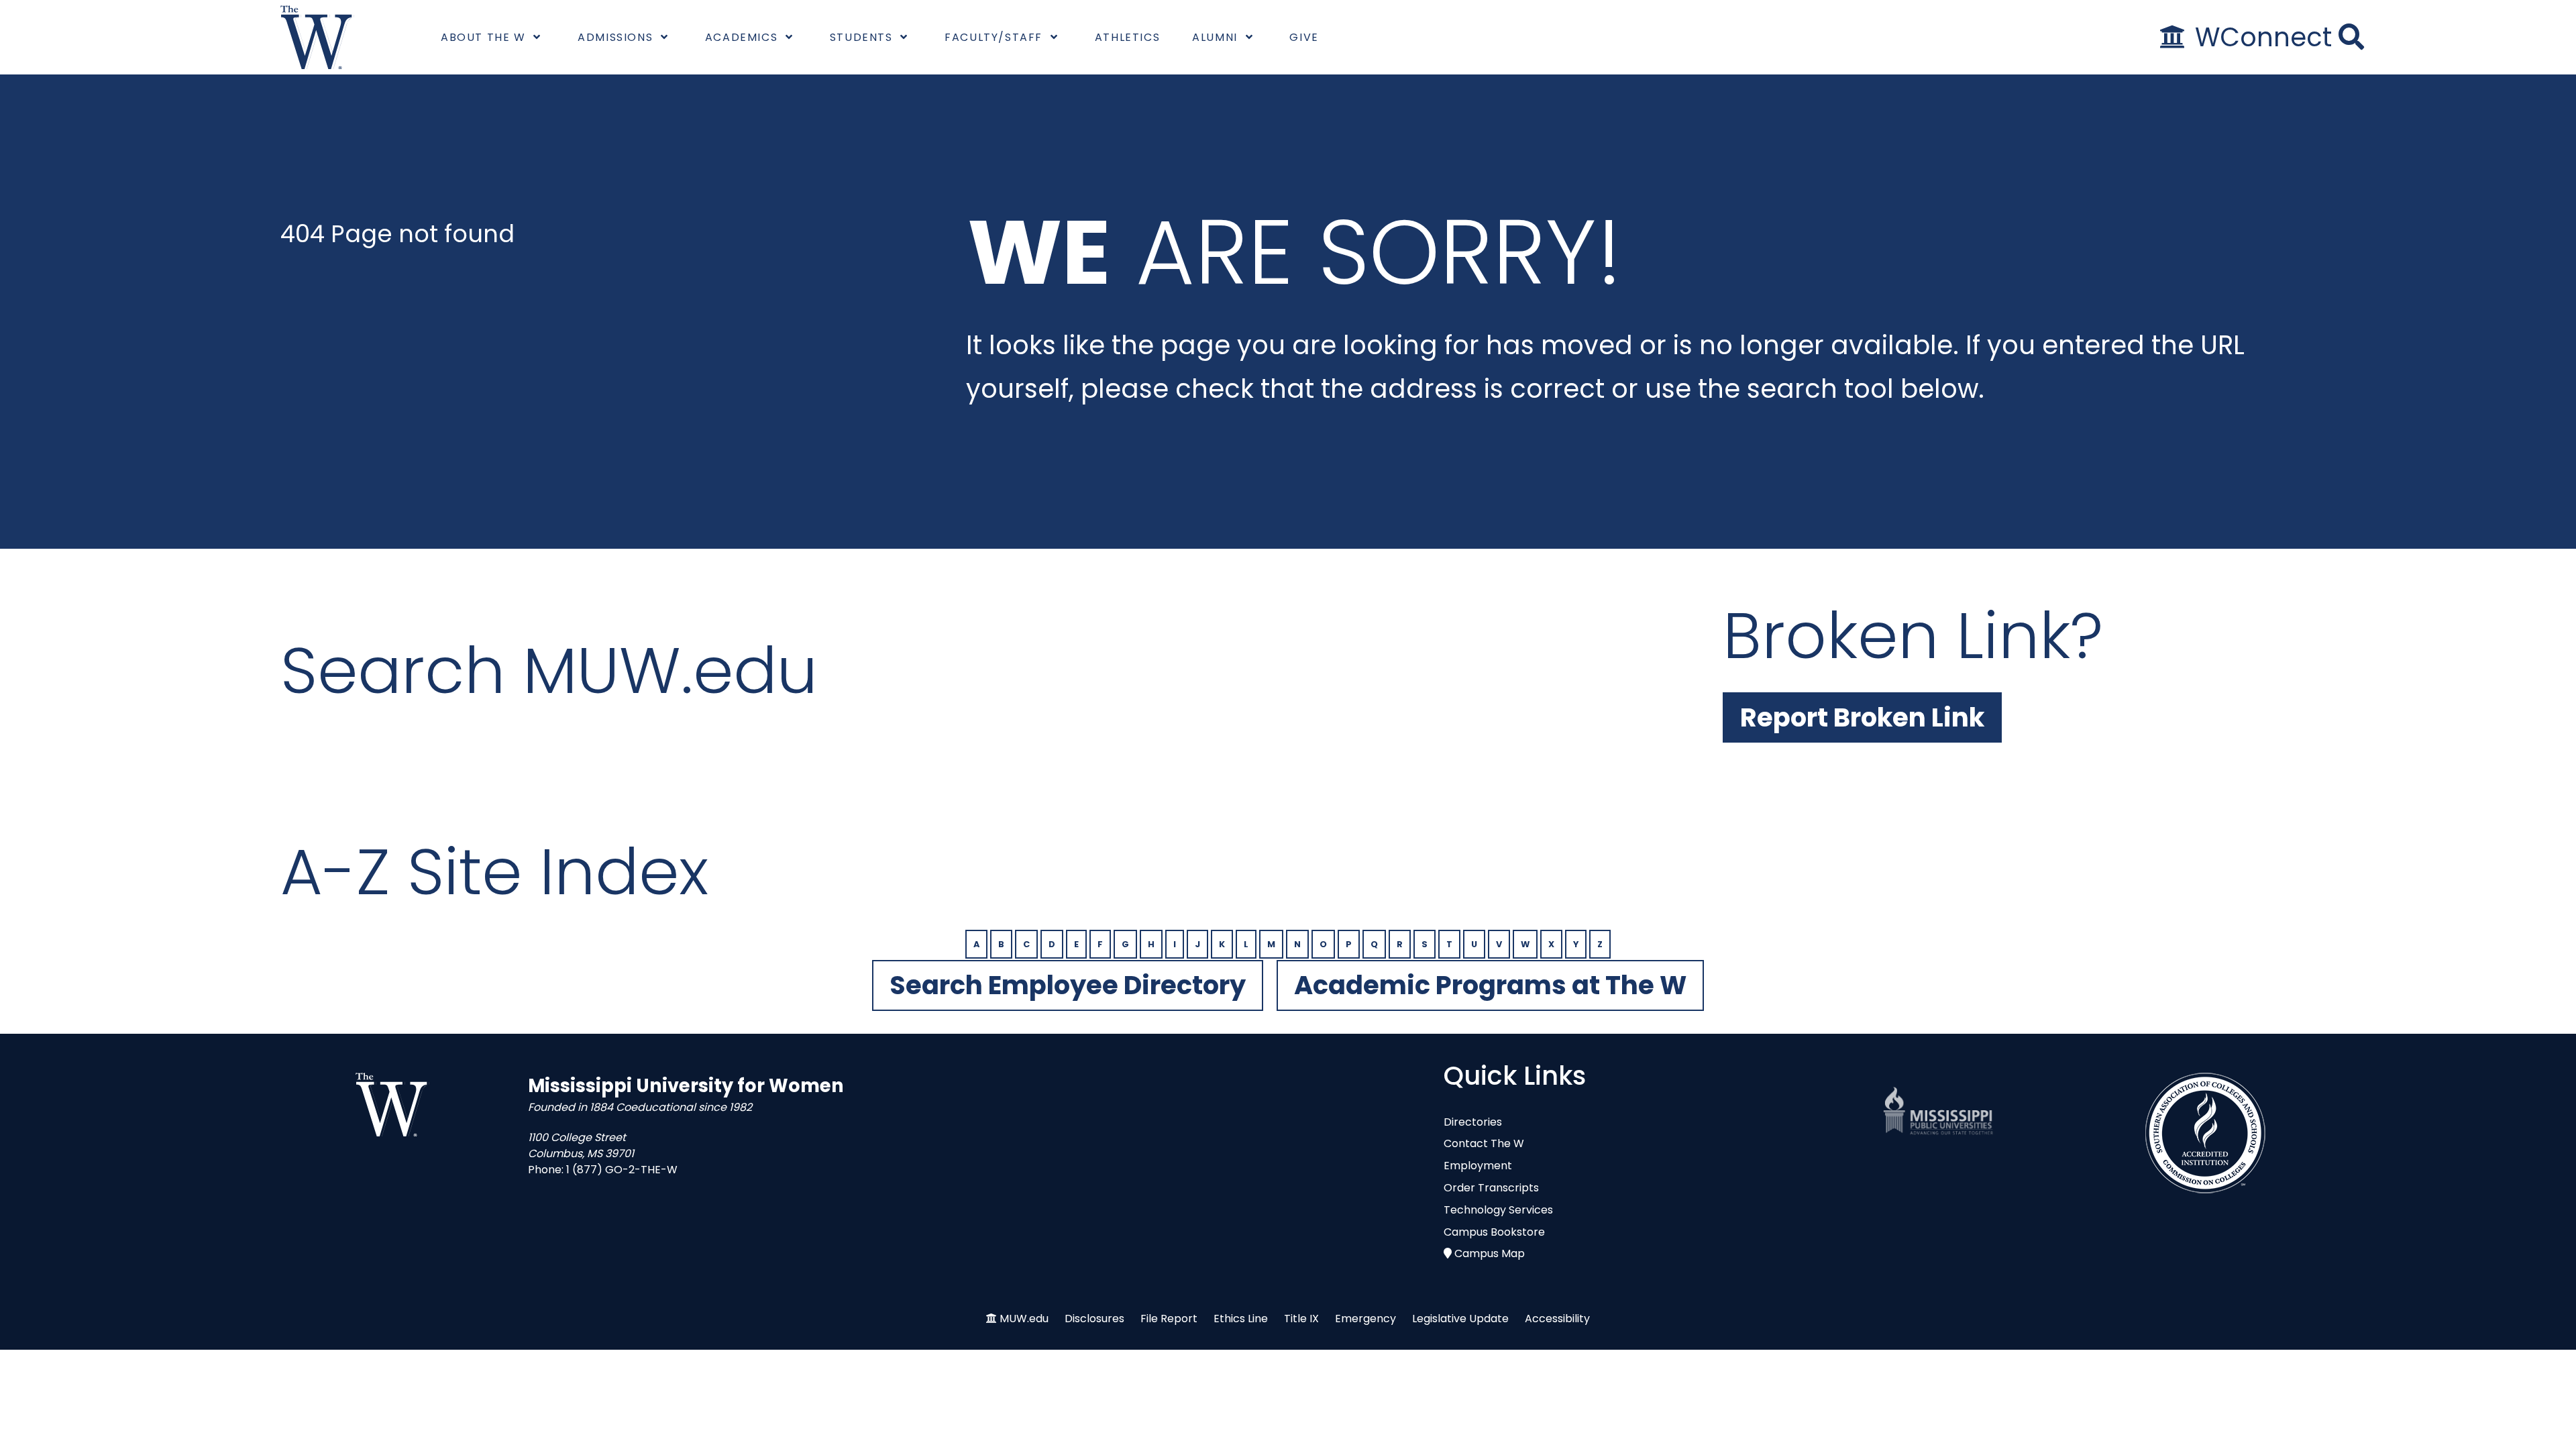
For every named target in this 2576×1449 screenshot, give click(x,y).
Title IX (1301, 1319)
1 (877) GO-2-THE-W (622, 1170)
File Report (1169, 1319)
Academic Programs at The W (1490, 985)
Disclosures (1094, 1319)
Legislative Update (1460, 1319)
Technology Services (1498, 1210)
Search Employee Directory (1068, 985)
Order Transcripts (1491, 1188)
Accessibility (1557, 1319)
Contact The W (1484, 1143)
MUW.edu (1024, 1319)
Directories (1473, 1122)
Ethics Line (1241, 1319)
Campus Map (1490, 1253)
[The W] (317, 37)
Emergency (1365, 1319)
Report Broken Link (1862, 717)
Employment (1478, 1166)
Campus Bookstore (1494, 1232)
